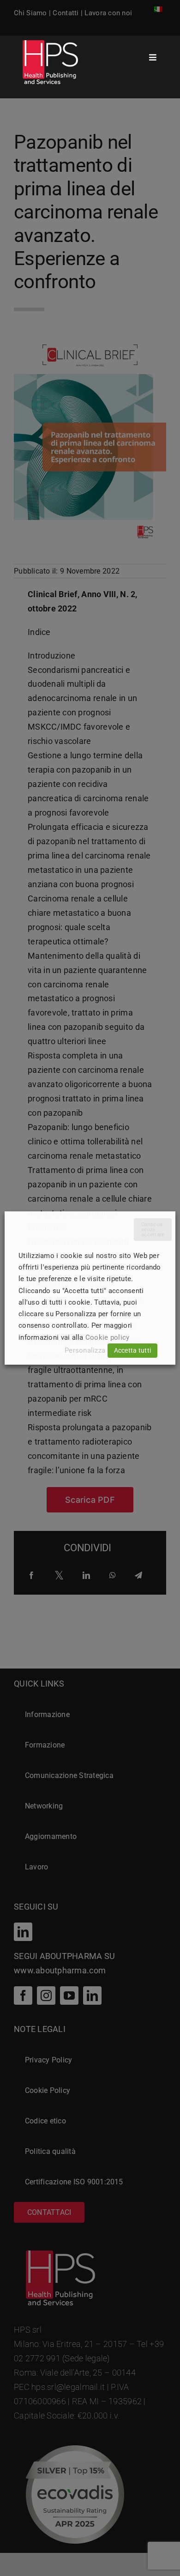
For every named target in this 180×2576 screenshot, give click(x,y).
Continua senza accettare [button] (153, 1230)
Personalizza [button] (85, 1350)
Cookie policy (108, 1337)
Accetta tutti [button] (133, 1350)
